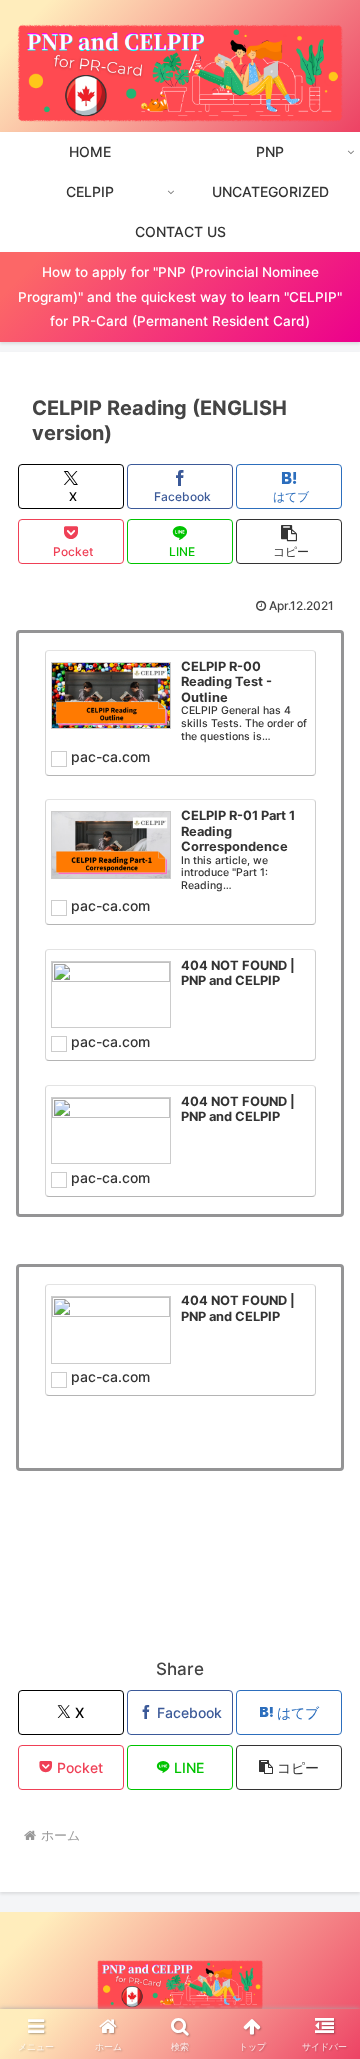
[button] (289, 541)
